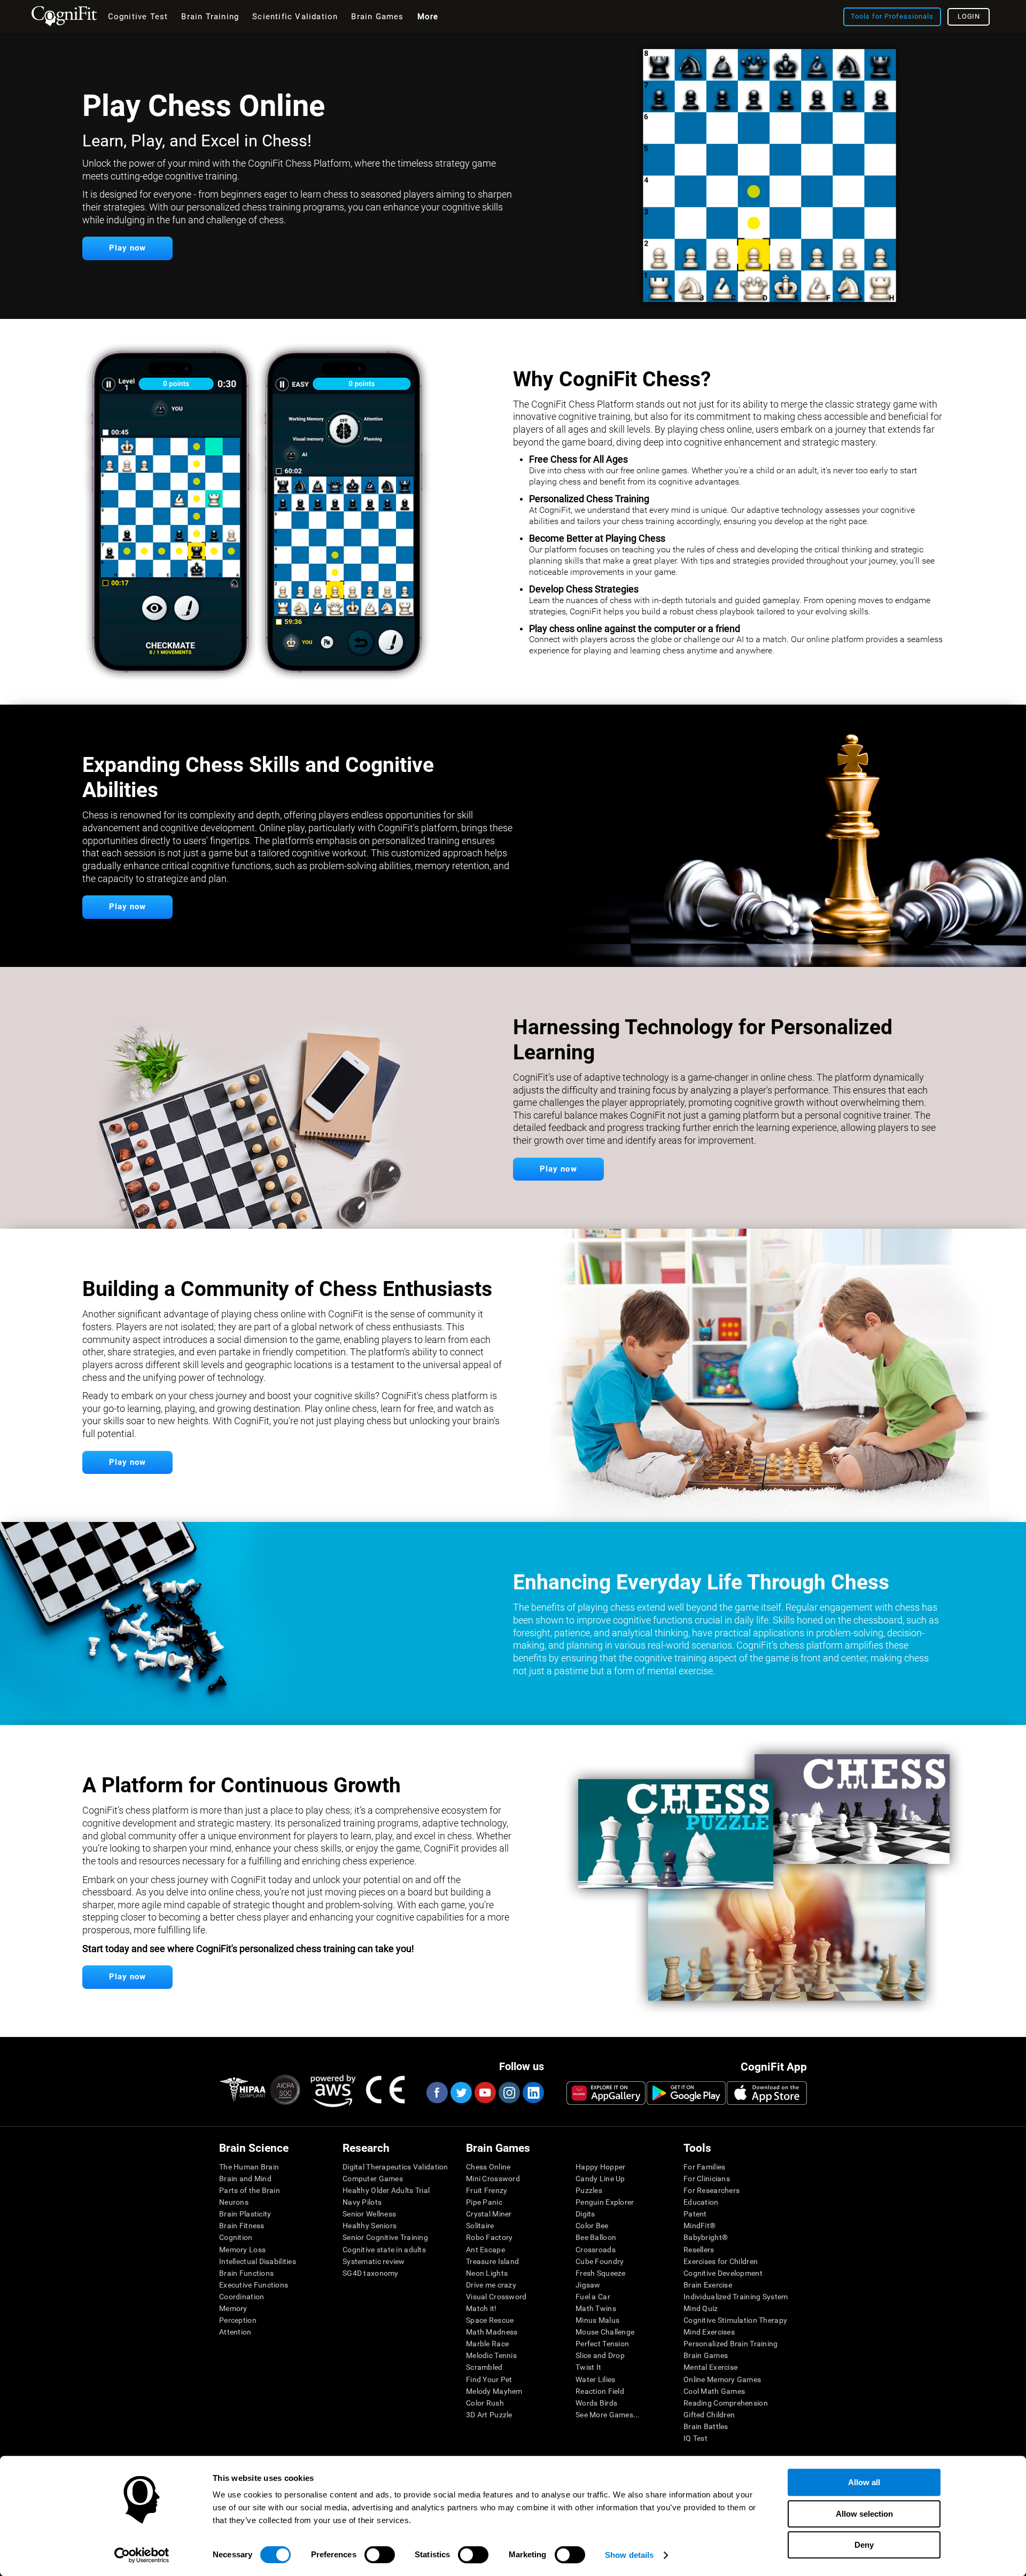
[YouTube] (485, 2093)
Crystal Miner (489, 2214)
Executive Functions (254, 2285)
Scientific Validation (295, 17)
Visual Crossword (496, 2297)
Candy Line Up (600, 2179)
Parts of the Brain (250, 2190)
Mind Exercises (709, 2332)
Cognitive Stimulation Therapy (735, 2320)
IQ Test (695, 2438)
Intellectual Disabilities (258, 2261)
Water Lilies (595, 2379)
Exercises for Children (721, 2261)
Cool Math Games (714, 2391)
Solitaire (480, 2226)
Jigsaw (588, 2285)
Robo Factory (489, 2237)
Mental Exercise (710, 2367)
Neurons (234, 2202)
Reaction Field (600, 2391)
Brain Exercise (708, 2285)
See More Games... (608, 2415)
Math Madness (492, 2332)
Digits (585, 2214)
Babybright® (706, 2237)
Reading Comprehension (726, 2403)
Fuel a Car (593, 2297)
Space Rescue (490, 2320)
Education (701, 2202)
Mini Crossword (493, 2179)
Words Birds (596, 2403)
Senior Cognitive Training (385, 2237)
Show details (629, 2555)
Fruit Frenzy (487, 2190)
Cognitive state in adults (384, 2250)
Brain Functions (246, 2273)
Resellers (699, 2250)
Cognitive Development (723, 2273)
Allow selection (864, 2514)
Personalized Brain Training (731, 2344)
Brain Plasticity (245, 2214)
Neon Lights (487, 2273)
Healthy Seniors (370, 2226)
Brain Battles (706, 2426)
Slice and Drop (600, 2355)
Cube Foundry (600, 2261)
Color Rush (485, 2403)
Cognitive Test (138, 17)
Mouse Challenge (605, 2332)
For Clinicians (707, 2179)
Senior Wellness (369, 2214)
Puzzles (589, 2190)
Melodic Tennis (491, 2355)
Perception (238, 2320)
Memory (233, 2308)
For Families (704, 2167)
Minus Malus (597, 2320)
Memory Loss (242, 2250)
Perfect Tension (602, 2344)
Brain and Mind (245, 2179)
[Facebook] (437, 2093)
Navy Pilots (362, 2202)
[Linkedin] (533, 2093)
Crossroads (596, 2250)
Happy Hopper (600, 2167)
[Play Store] (686, 2093)
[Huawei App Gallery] (606, 2093)
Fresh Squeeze (601, 2273)
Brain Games (706, 2355)
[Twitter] (461, 2093)
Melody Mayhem (494, 2391)
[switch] (380, 2555)
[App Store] (767, 2093)
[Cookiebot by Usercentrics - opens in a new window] (142, 2555)
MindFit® (699, 2226)
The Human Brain (249, 2167)
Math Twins (596, 2308)
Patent (695, 2214)
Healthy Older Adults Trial (386, 2190)
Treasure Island (492, 2261)
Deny (864, 2545)
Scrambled (484, 2367)
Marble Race (487, 2344)
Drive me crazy (491, 2285)
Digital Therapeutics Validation (395, 2167)
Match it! (481, 2308)
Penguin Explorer (605, 2202)
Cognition (236, 2237)
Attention (235, 2332)
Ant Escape (485, 2250)
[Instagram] (509, 2093)
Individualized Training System (736, 2297)
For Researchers (712, 2190)
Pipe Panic (484, 2202)
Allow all (864, 2482)
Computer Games (373, 2179)
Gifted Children (709, 2415)
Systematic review (374, 2261)
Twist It (588, 2367)
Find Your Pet (489, 2379)
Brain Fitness (242, 2226)
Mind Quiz (701, 2308)
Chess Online (488, 2167)
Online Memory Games (722, 2379)
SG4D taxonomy (371, 2273)
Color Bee (592, 2226)
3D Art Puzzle (489, 2415)
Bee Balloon (596, 2237)
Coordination (242, 2297)
